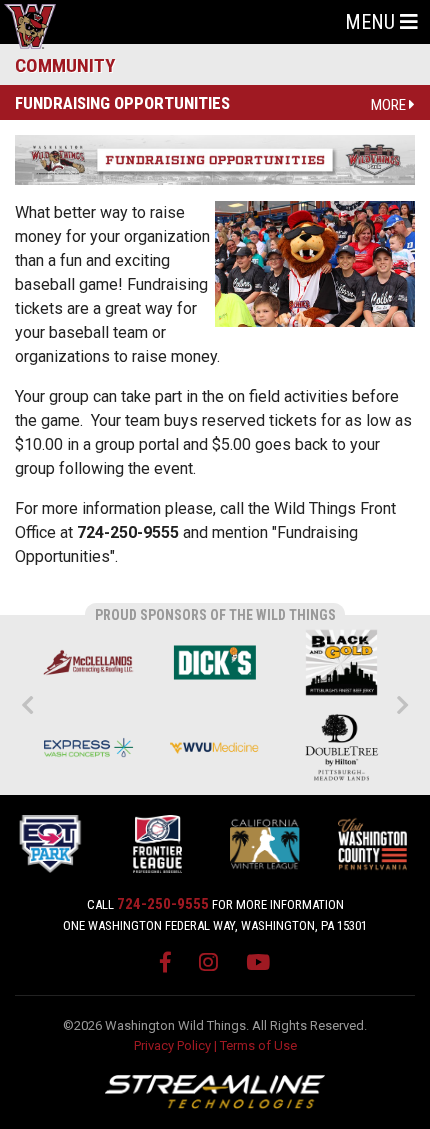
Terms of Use (258, 1045)
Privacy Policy (172, 1045)
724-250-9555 (163, 904)
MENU (372, 22)
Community (65, 65)
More (390, 105)
